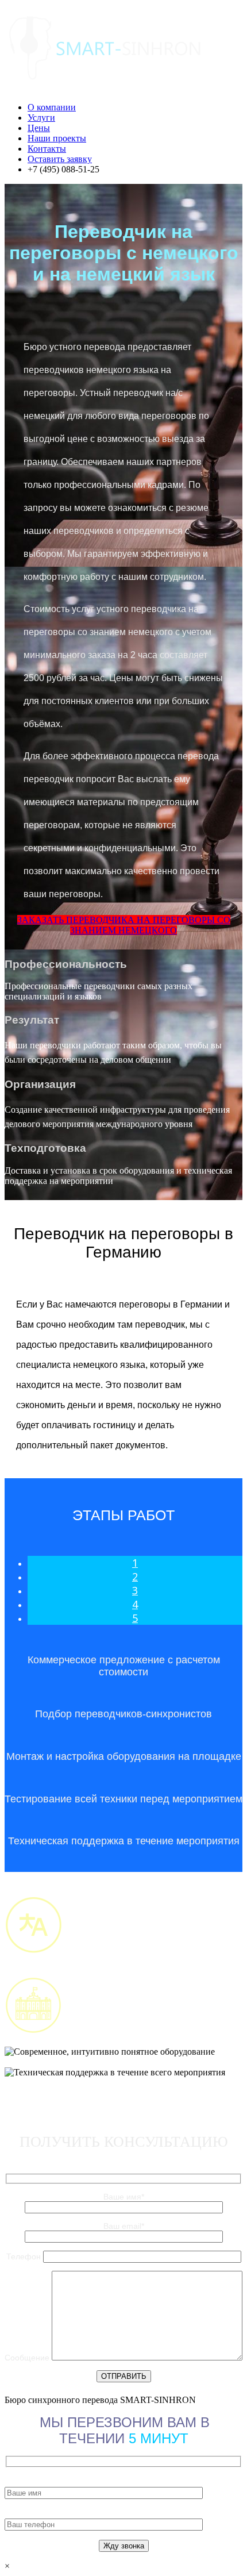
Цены (39, 128)
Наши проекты (57, 138)
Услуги (41, 118)
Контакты (47, 149)
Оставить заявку (60, 159)
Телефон (25, 2256)
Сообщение (28, 2358)
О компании (52, 107)
